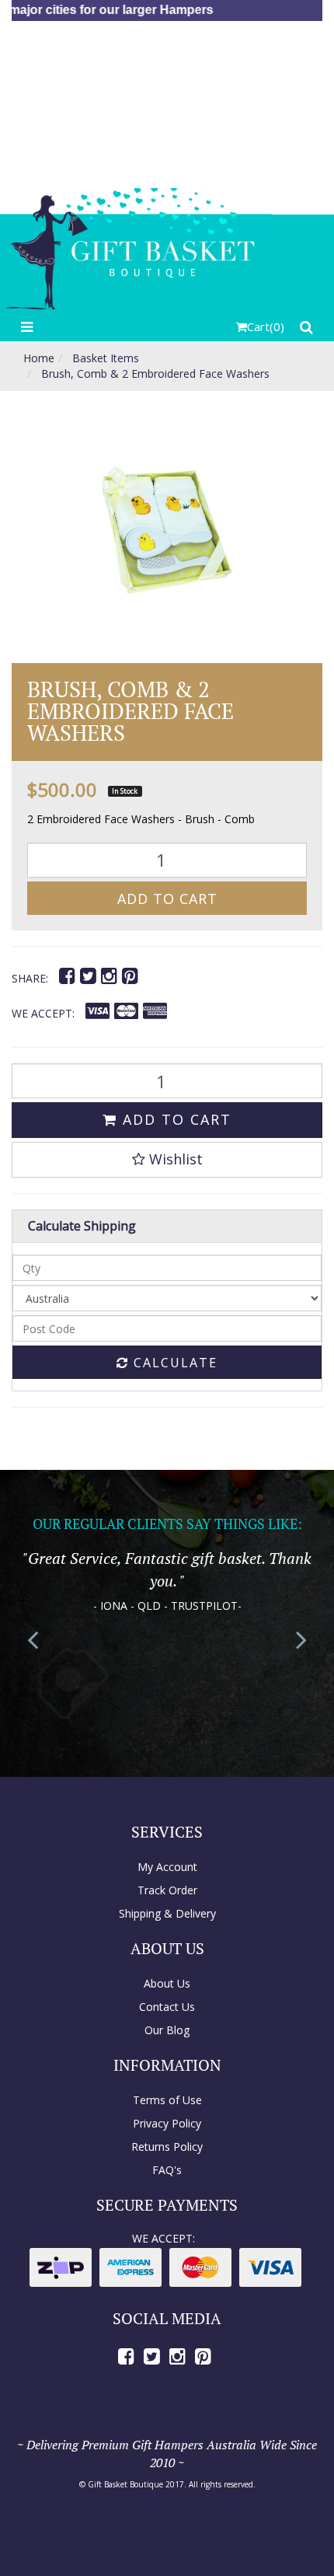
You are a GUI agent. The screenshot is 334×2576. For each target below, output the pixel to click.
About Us (167, 1983)
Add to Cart (167, 899)
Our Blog (167, 2030)
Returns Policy (167, 2147)
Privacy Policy (167, 2123)
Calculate (173, 1363)
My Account (167, 1867)
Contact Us (167, 2007)
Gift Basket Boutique (125, 2484)
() (266, 326)
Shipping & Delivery (167, 1913)
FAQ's (167, 2170)
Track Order (167, 1890)
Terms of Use (167, 2100)
